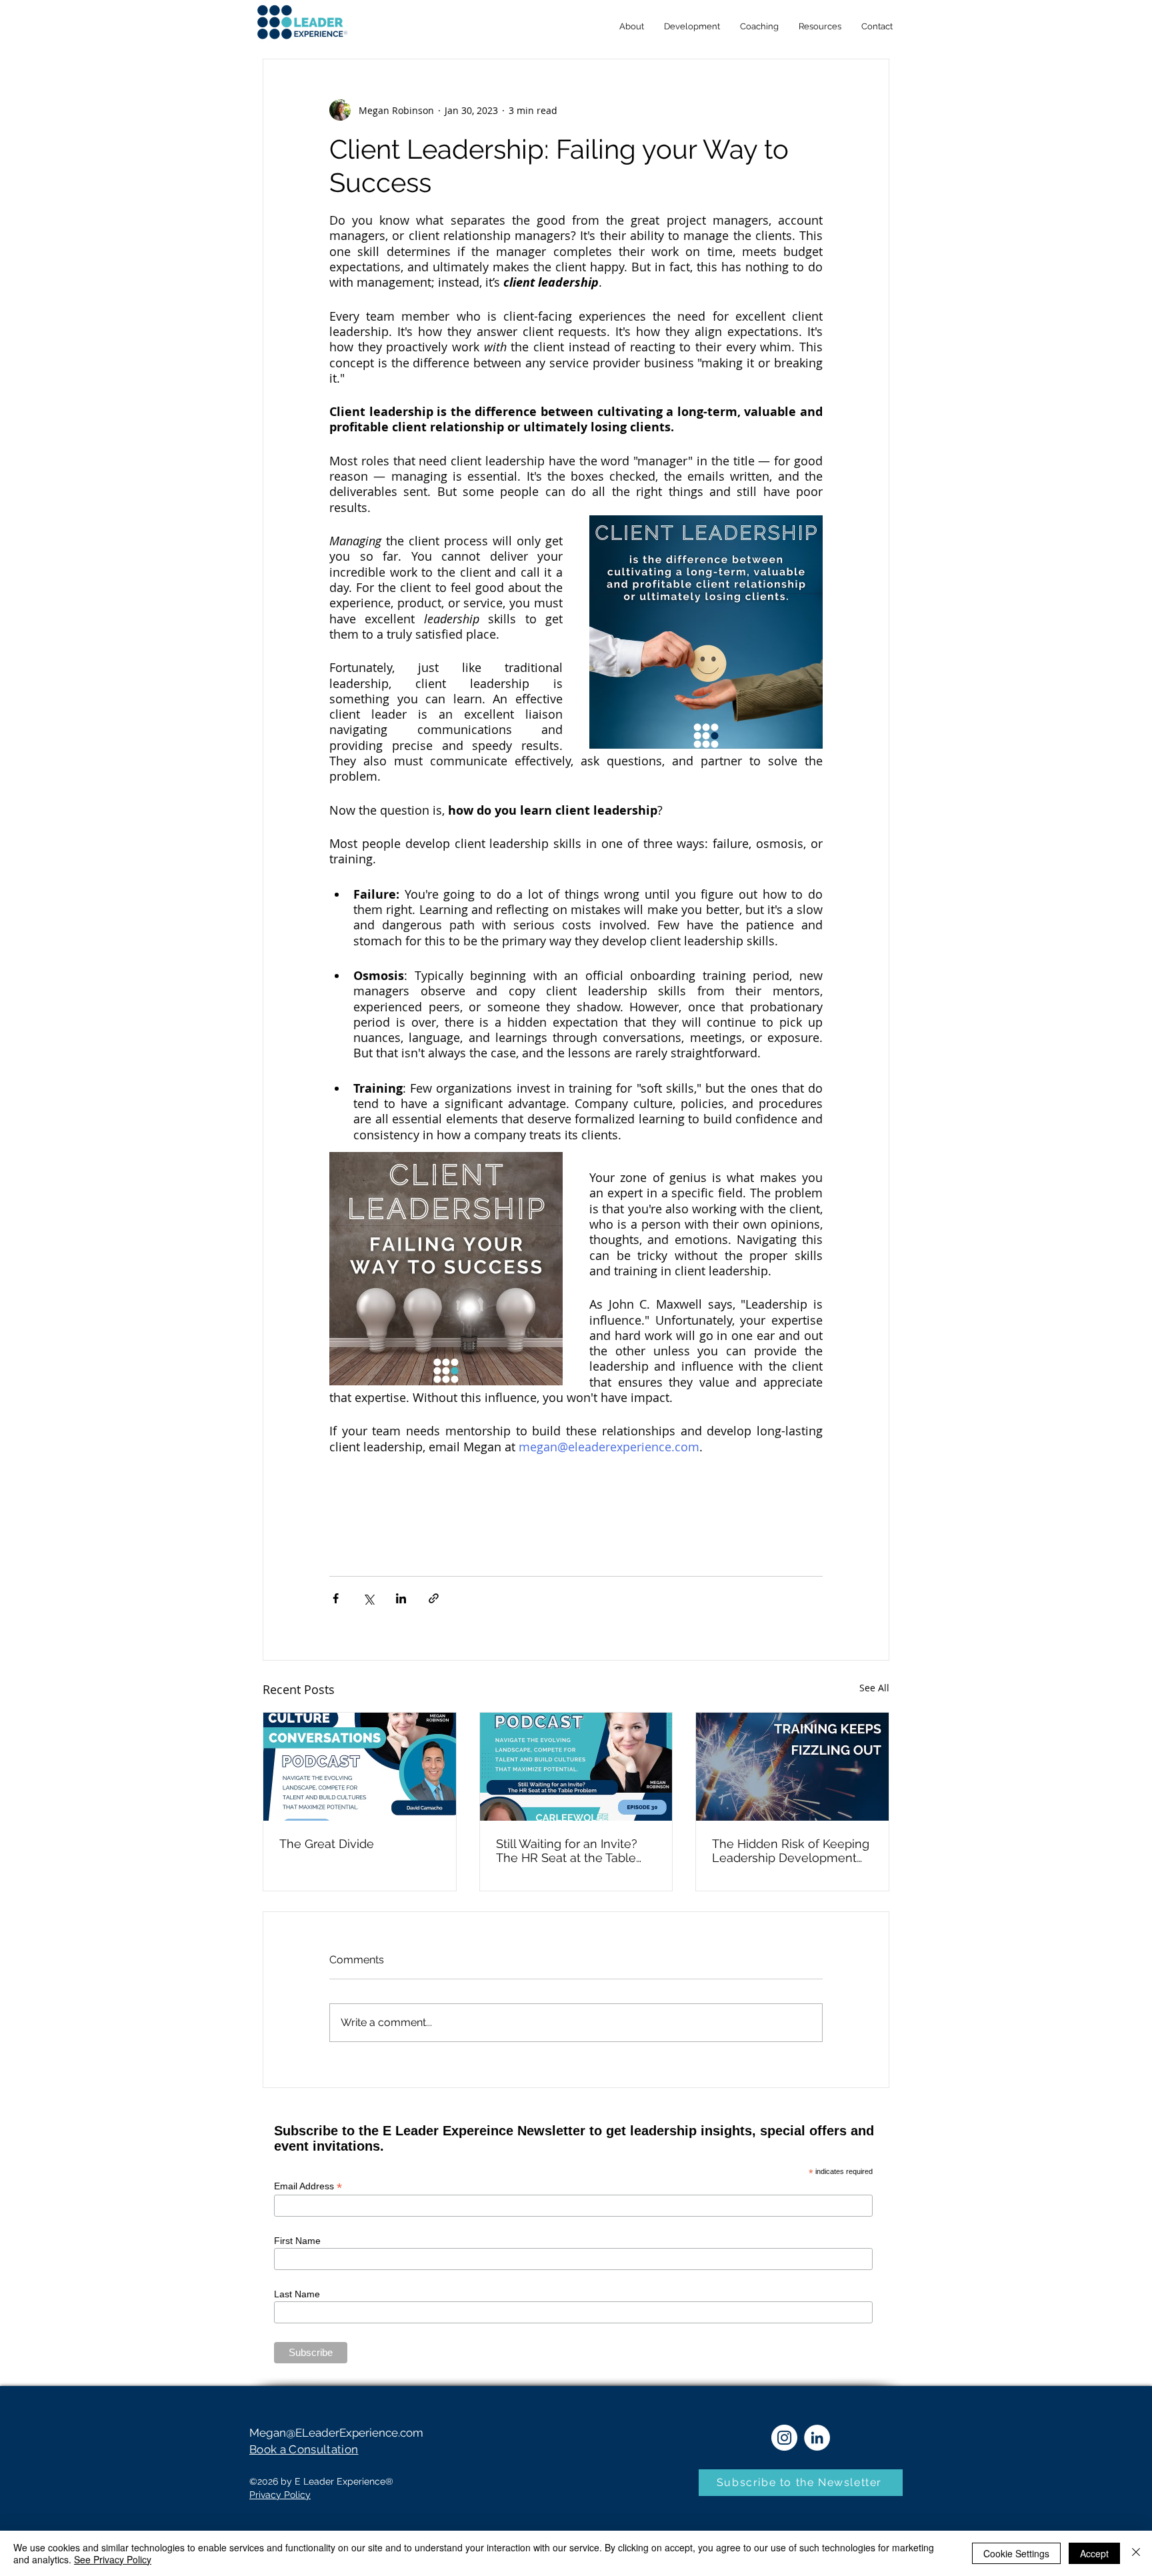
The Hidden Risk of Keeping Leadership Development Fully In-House (791, 1851)
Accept (1094, 2553)
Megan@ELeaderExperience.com (336, 2433)
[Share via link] (434, 1598)
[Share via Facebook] (336, 1598)
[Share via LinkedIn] (401, 1598)
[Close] (1136, 2553)
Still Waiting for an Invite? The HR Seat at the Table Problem (567, 1851)
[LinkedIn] (817, 2438)
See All (874, 1688)
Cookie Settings (1016, 2553)
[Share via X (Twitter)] (368, 1598)
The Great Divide (327, 1844)
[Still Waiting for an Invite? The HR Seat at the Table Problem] (576, 1767)
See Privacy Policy (113, 2559)
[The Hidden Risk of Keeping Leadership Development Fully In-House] (792, 1767)
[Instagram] (784, 2438)
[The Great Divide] (360, 1767)
